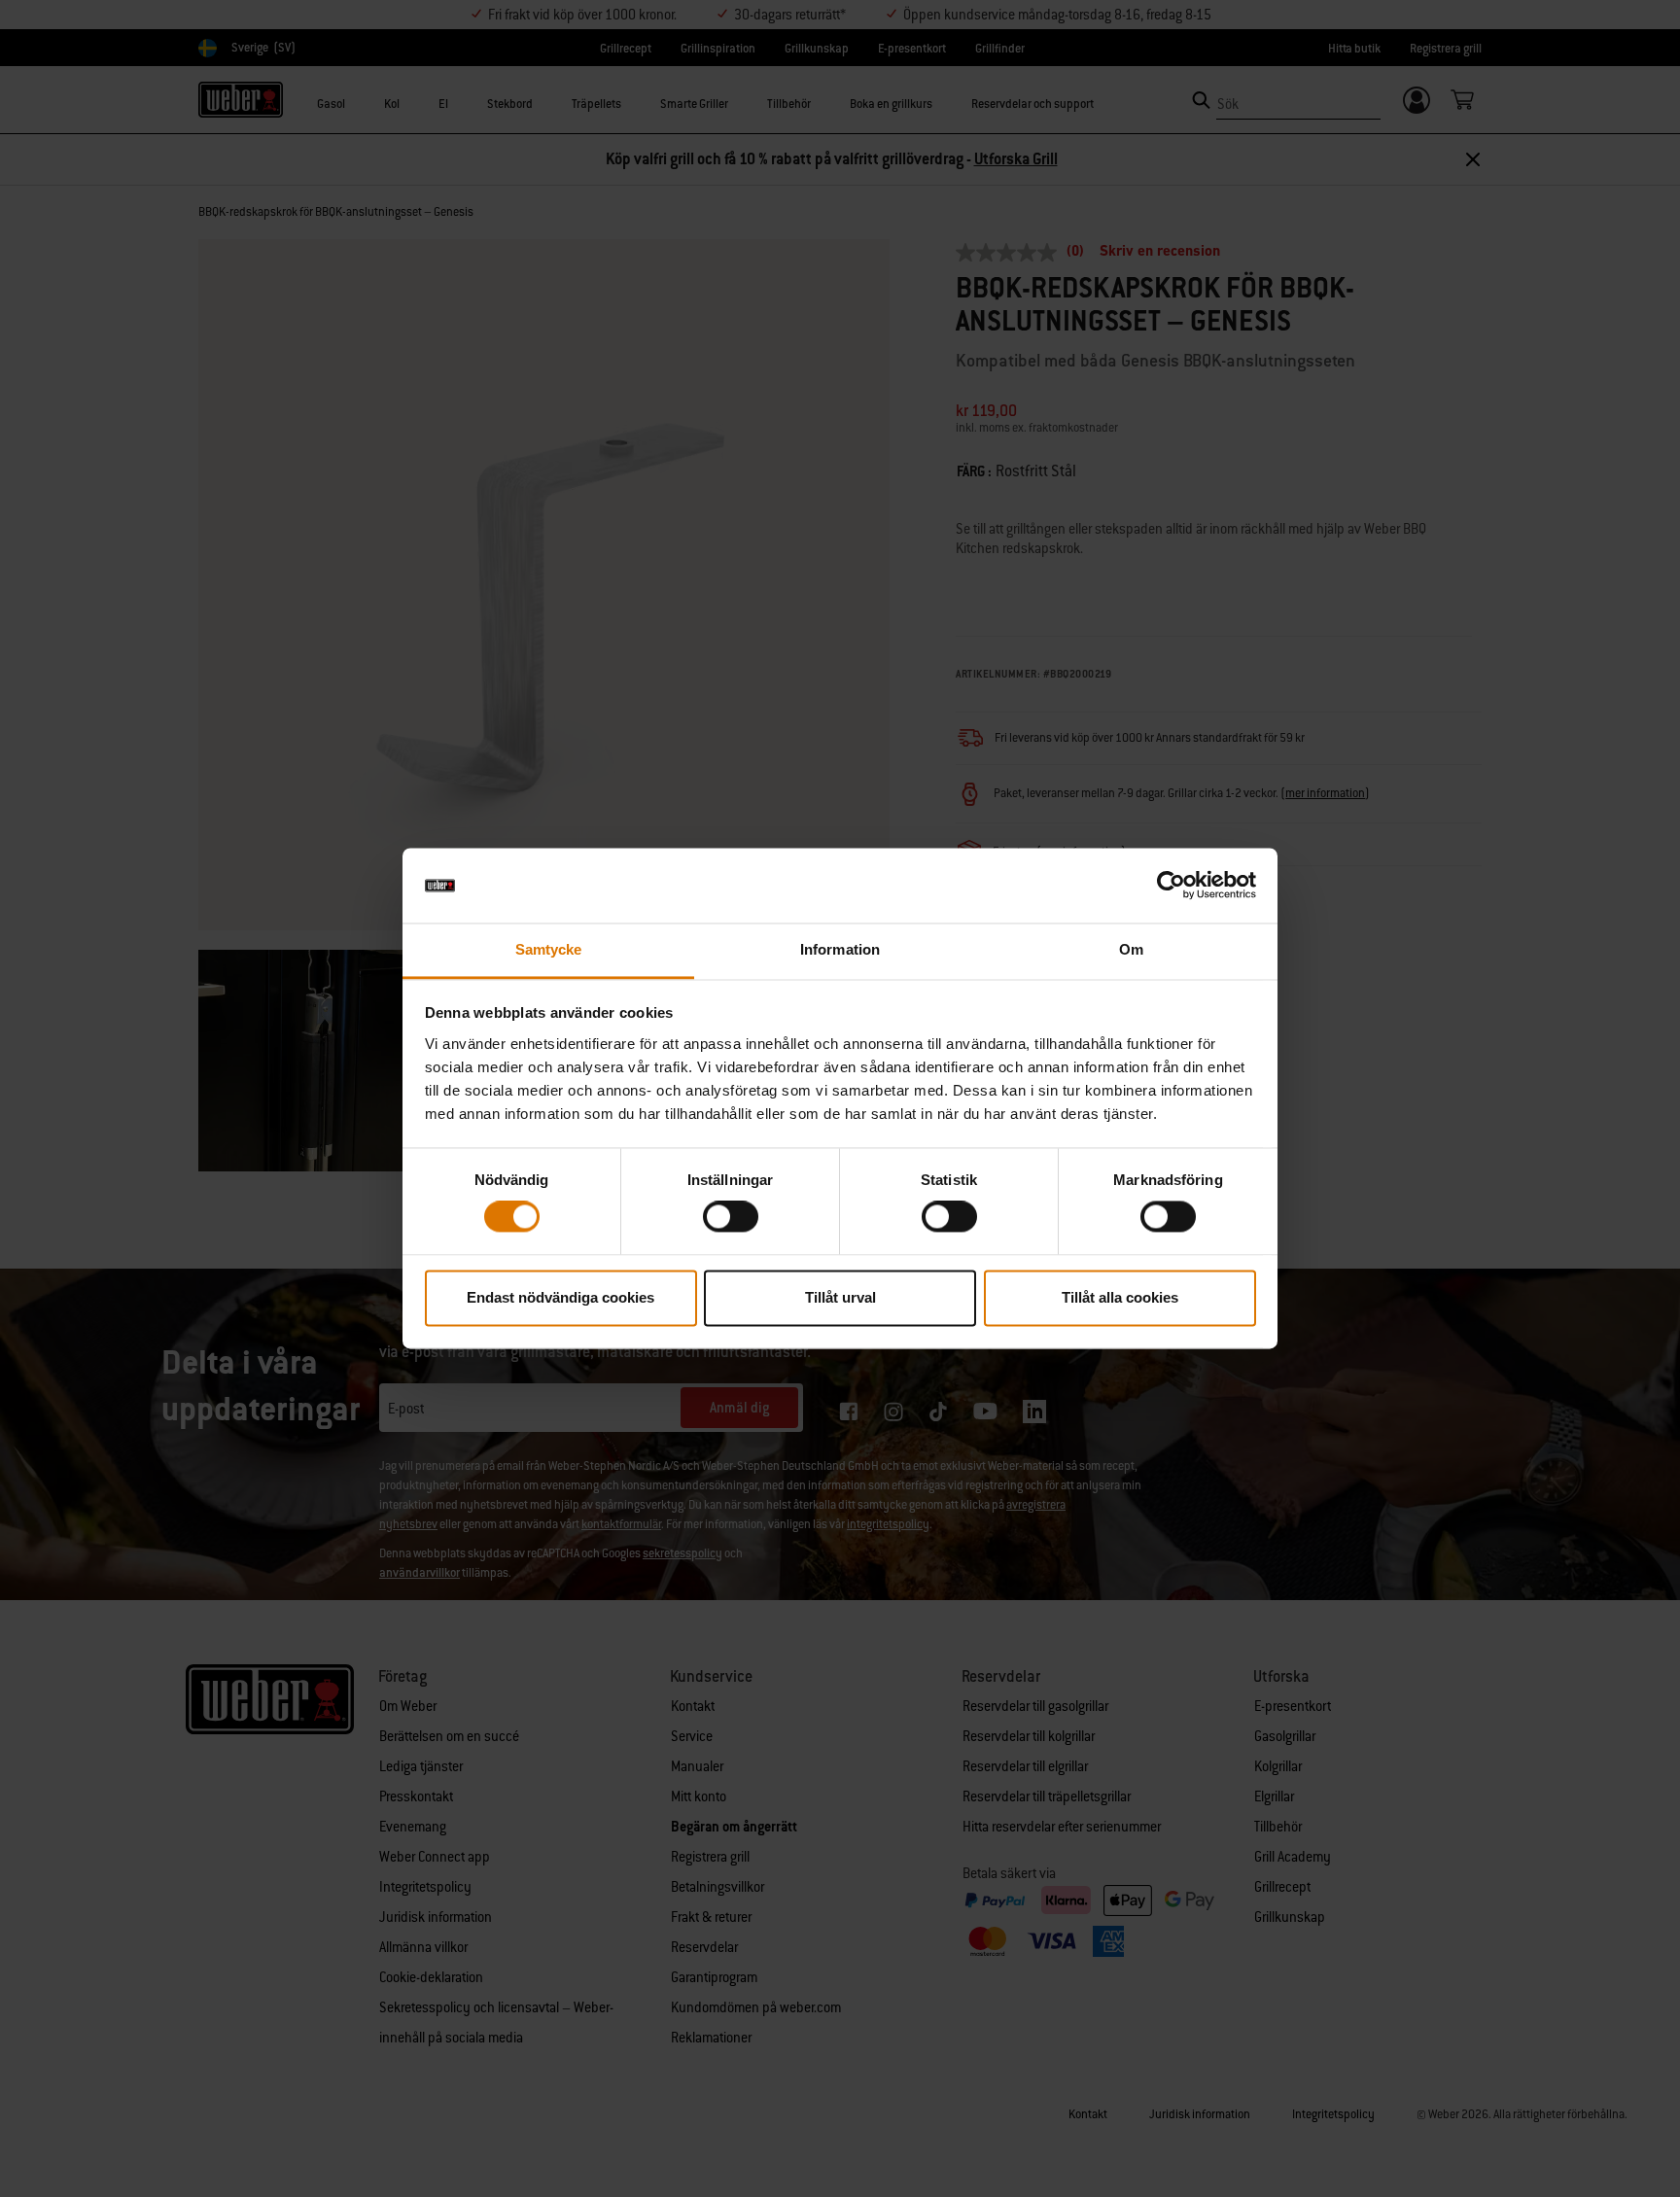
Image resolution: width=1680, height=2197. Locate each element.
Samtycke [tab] (549, 949)
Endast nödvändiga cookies (560, 1297)
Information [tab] (840, 949)
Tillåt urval (840, 1297)
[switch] (731, 1217)
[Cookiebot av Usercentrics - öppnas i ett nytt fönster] (1171, 886)
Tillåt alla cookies (1120, 1297)
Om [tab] (1131, 949)
